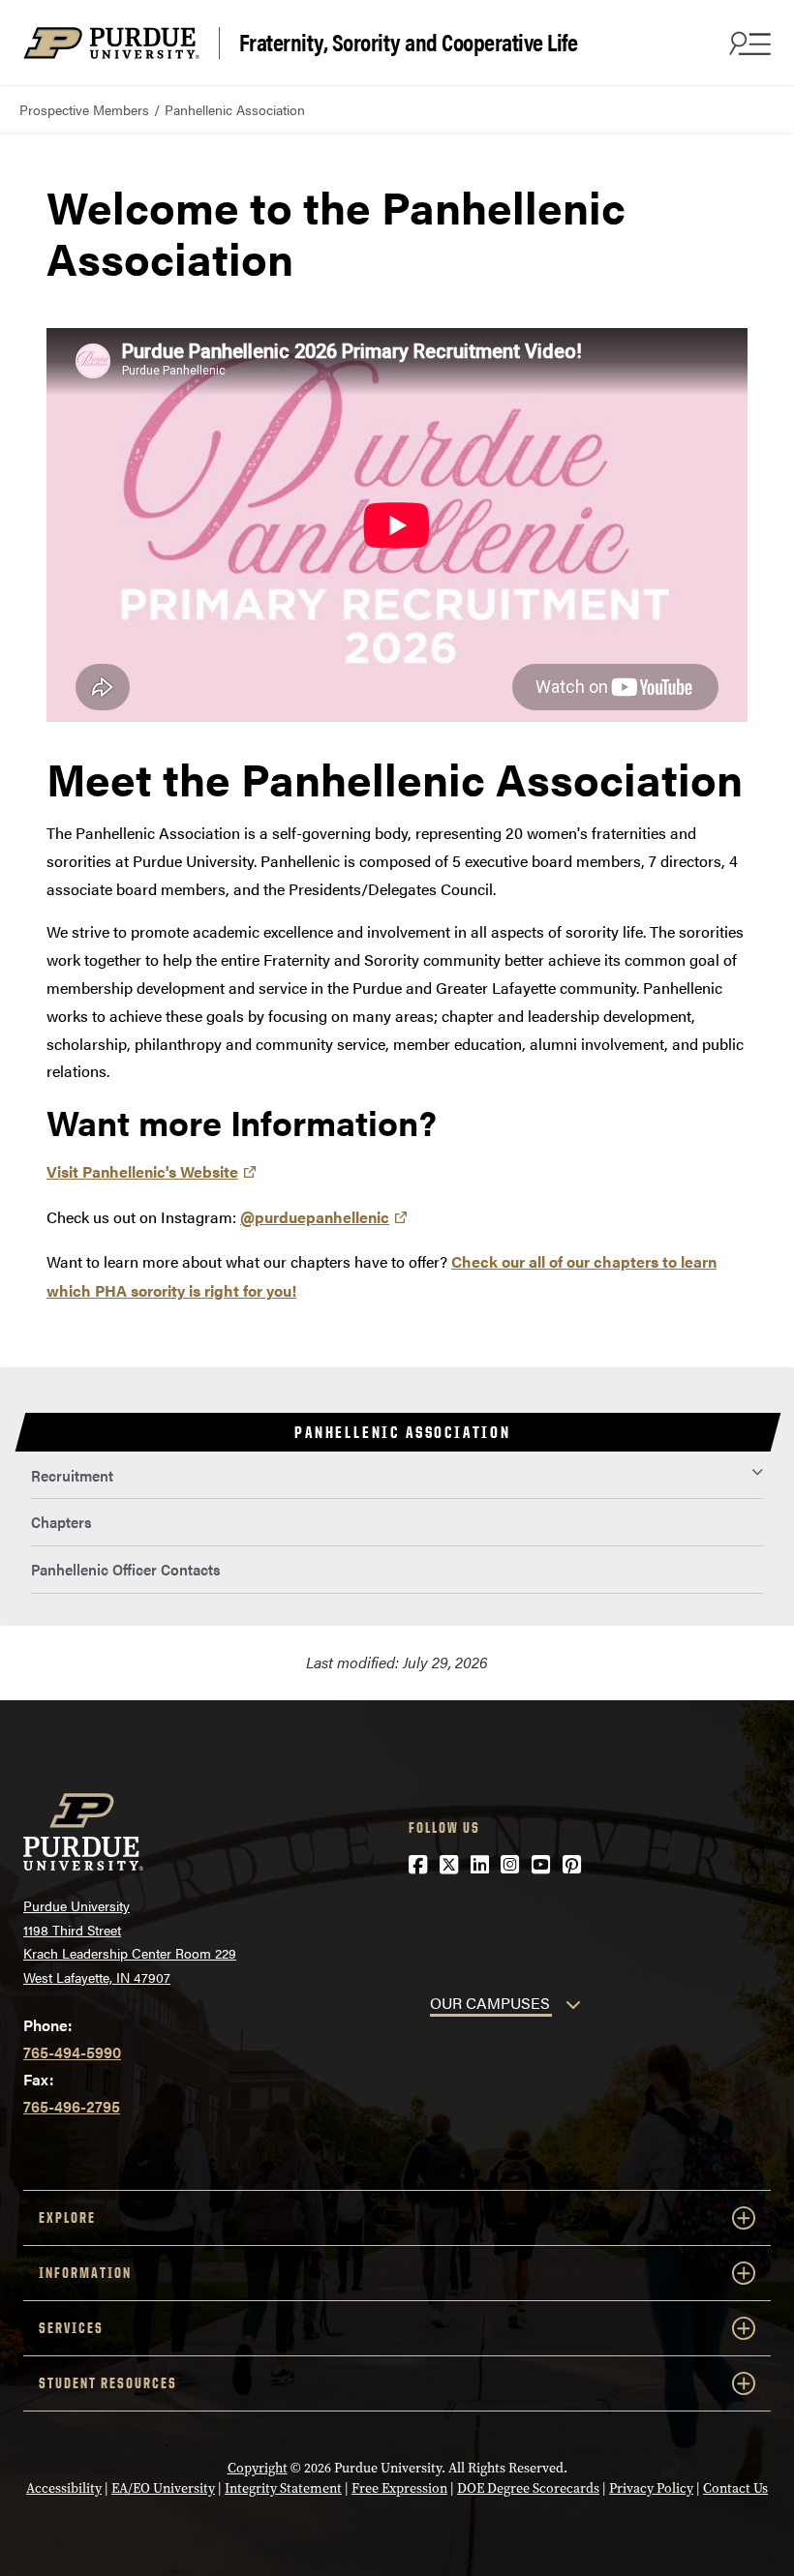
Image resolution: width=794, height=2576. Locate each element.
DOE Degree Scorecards (528, 2488)
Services (71, 2328)
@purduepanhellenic (315, 1217)
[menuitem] (397, 1476)
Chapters (61, 1522)
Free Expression (399, 2488)
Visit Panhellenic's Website (142, 1171)
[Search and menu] (748, 43)
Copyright (258, 2468)
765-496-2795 (72, 2106)
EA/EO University (163, 2488)
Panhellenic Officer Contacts (125, 1569)
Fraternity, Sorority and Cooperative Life (409, 43)
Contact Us (735, 2488)
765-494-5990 (72, 2052)
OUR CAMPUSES (490, 2003)
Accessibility (64, 2488)
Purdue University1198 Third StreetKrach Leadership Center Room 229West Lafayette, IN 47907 (130, 1941)
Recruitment (72, 1475)
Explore (67, 2217)
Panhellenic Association (235, 109)
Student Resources (108, 2383)
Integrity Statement (283, 2488)
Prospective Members (84, 109)
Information (85, 2273)
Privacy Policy (651, 2488)
